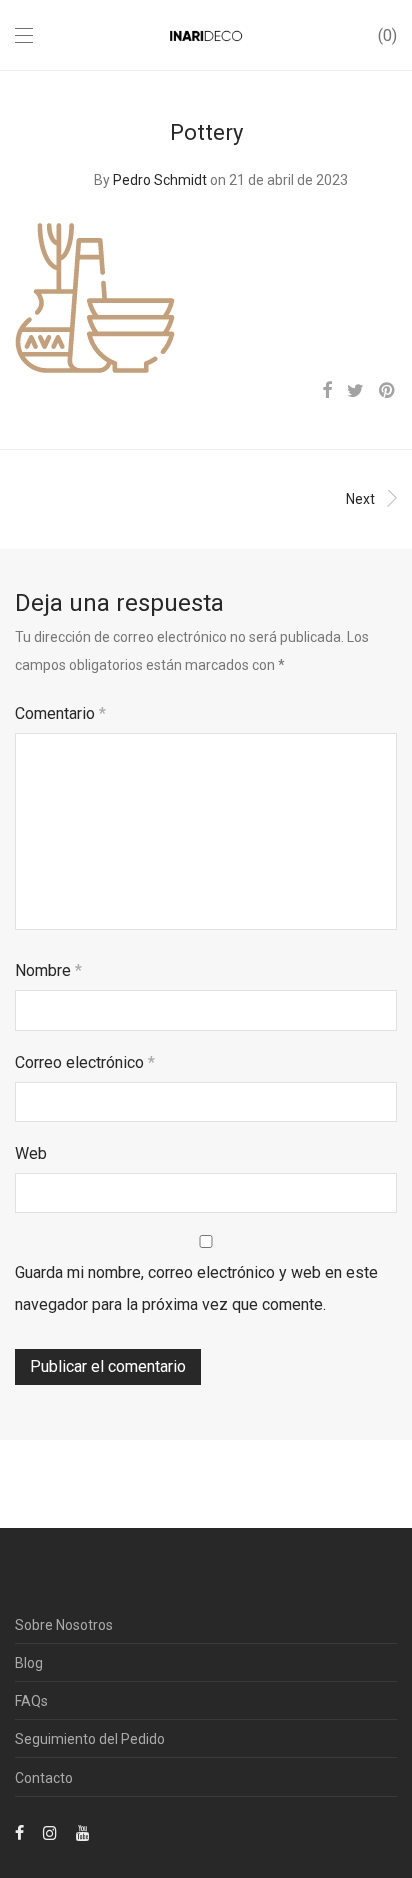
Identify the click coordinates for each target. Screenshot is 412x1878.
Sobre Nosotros (64, 1625)
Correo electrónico (85, 1062)
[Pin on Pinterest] (388, 391)
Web (31, 1153)
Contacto (44, 1778)
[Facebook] (19, 1832)
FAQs (31, 1701)
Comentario (60, 713)
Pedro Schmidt (160, 180)
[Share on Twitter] (355, 391)
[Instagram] (50, 1832)
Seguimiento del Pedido (90, 1739)
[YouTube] (84, 1832)
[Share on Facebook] (327, 391)
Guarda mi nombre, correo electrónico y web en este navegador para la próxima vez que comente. (196, 1288)
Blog (29, 1663)
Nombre (48, 970)
